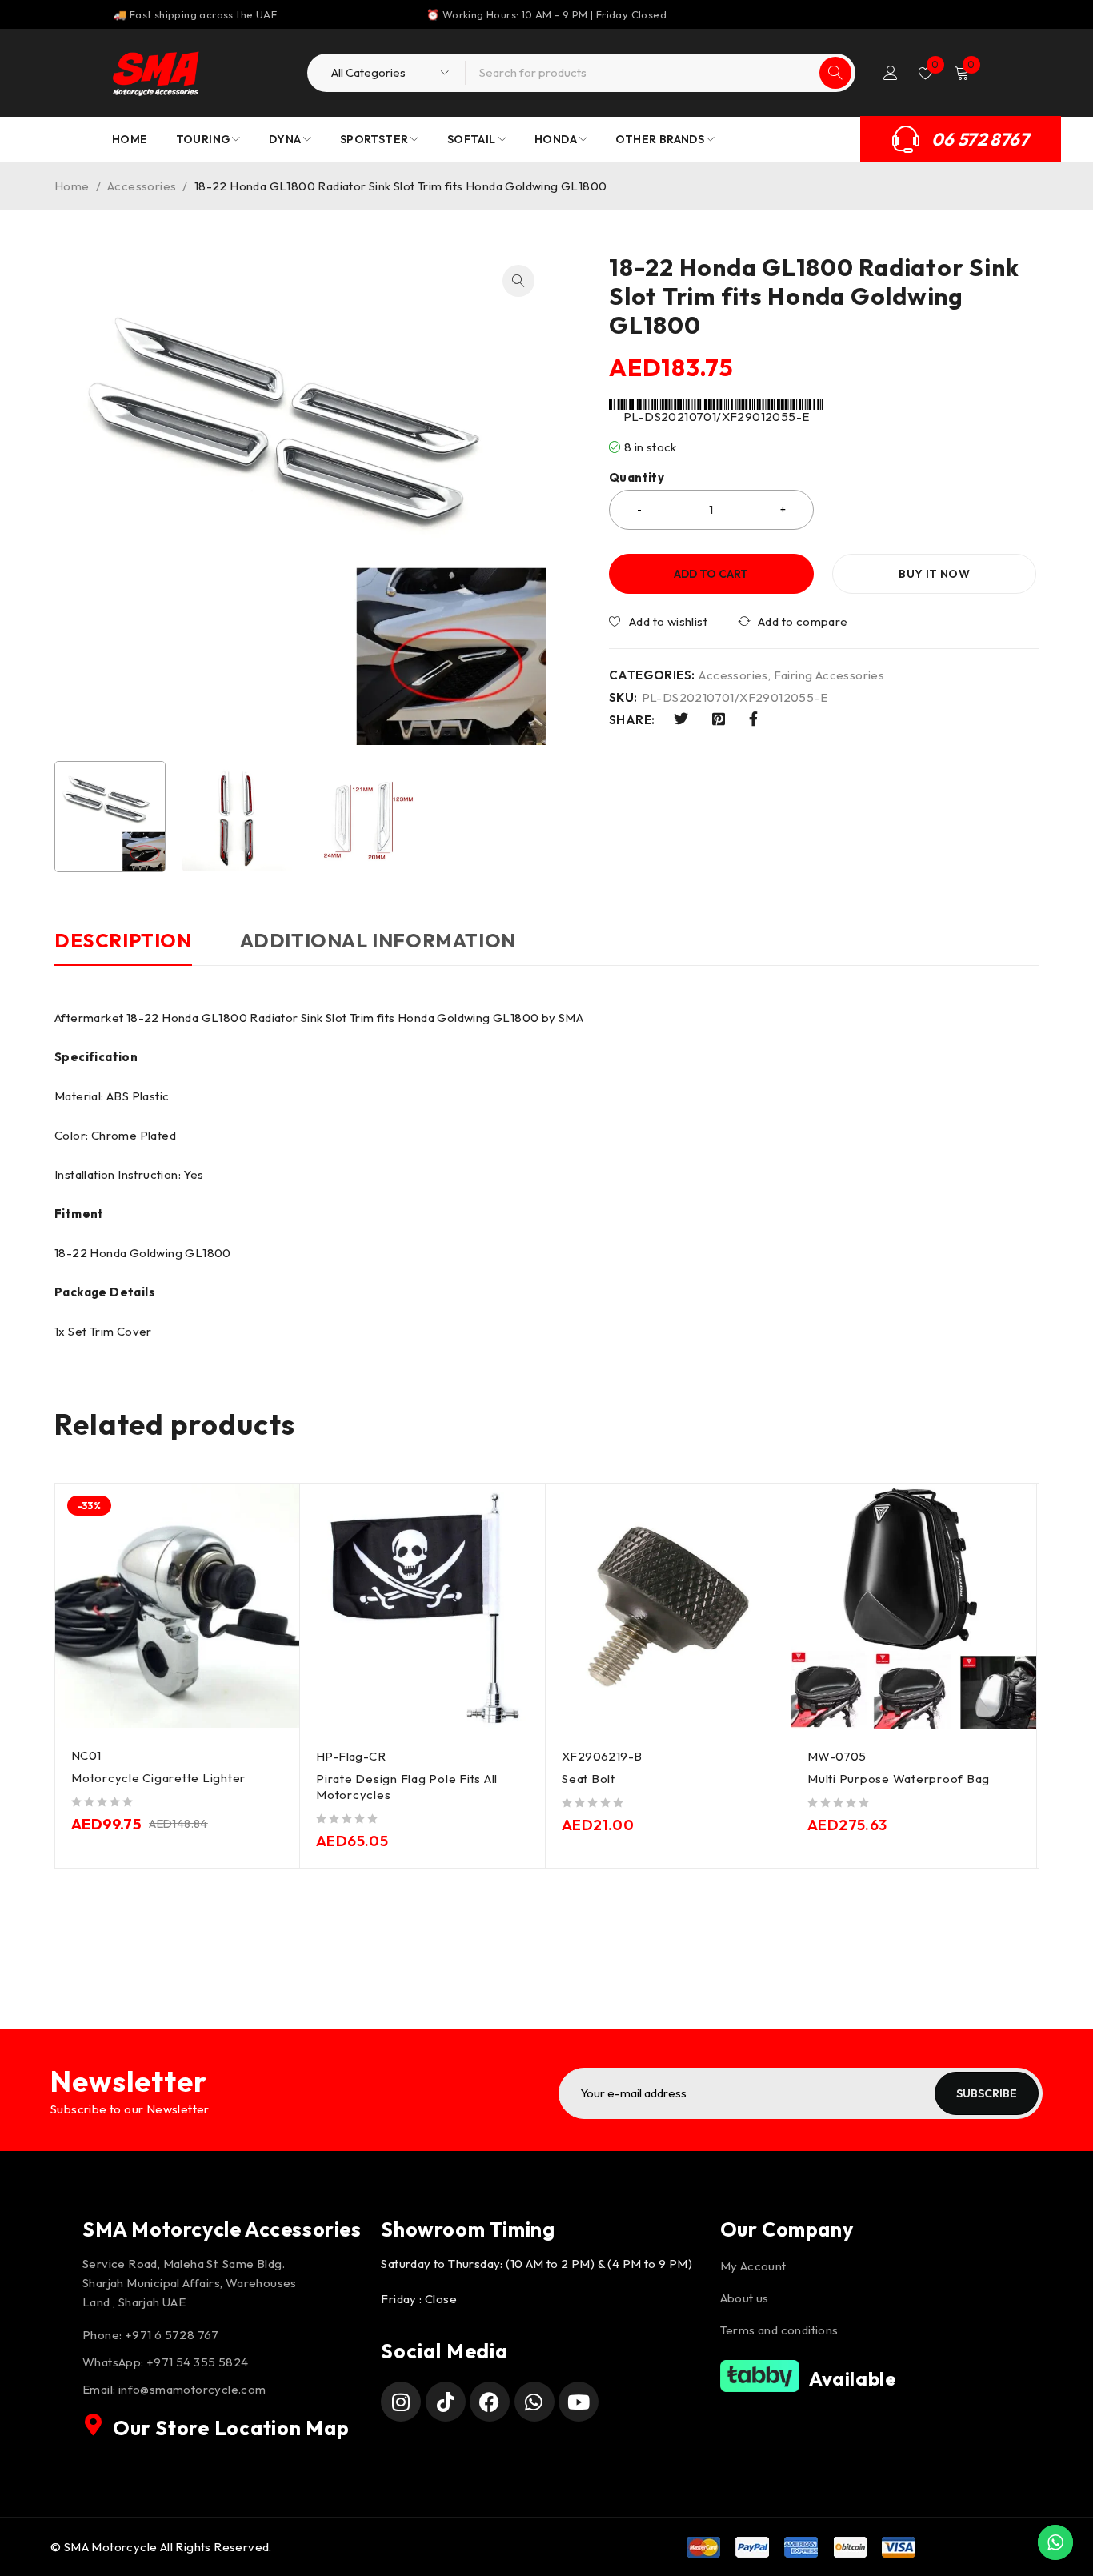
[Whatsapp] (534, 2402)
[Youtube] (579, 2402)
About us (745, 2298)
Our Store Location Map (231, 2428)
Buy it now (934, 574)
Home (72, 186)
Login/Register (891, 73)
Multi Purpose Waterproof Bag (899, 1779)
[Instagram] (401, 2402)
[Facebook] (490, 2402)
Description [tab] (123, 940)
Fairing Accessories (829, 675)
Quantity (637, 478)
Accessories (142, 186)
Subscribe (987, 2093)
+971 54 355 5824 (197, 2362)
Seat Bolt (589, 1779)
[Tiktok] (446, 2402)
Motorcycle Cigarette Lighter (158, 1778)
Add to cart (711, 574)
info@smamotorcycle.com (192, 2389)
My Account (753, 2266)
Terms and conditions (779, 2330)
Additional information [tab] (378, 940)
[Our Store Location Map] (94, 2425)
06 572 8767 (980, 139)
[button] (518, 281)
